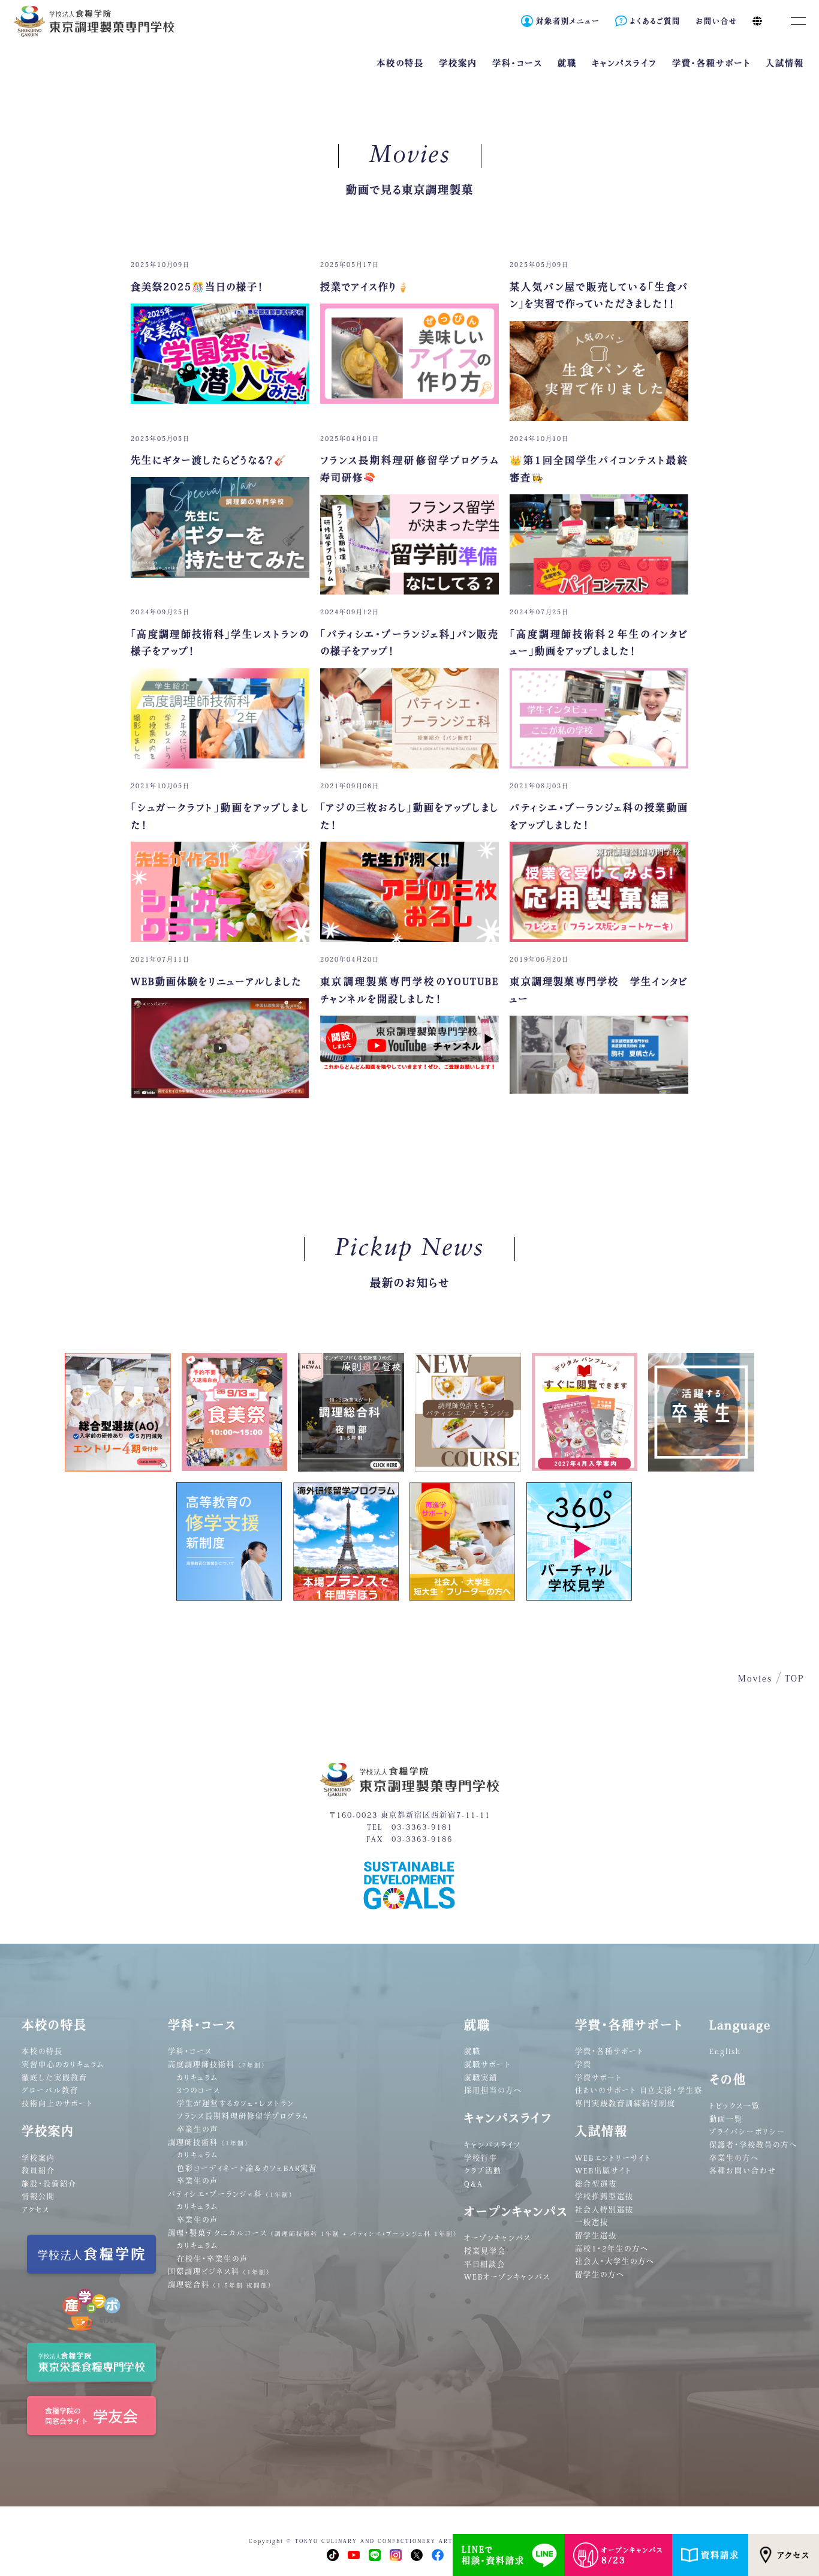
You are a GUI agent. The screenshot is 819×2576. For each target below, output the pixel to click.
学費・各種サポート (609, 2051)
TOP (794, 1679)
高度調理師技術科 (217, 2064)
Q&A (474, 2184)
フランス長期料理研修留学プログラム (243, 2116)
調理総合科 (220, 2284)
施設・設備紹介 (49, 2184)
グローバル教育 (50, 2090)
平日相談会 (485, 2264)
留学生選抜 (596, 2235)
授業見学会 (485, 2251)
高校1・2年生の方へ (612, 2248)
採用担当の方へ (493, 2090)
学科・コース (190, 2051)
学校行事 (481, 2158)
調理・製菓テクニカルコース (313, 2233)
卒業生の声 (198, 2129)
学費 (583, 2064)
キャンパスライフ (493, 2145)
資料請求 (720, 2555)
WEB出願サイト (603, 2170)
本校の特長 (42, 2051)
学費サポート (599, 2077)
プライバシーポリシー (747, 2131)
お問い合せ (716, 21)
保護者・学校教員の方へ (753, 2145)
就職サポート (488, 2064)
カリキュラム (198, 2077)
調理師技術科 (208, 2142)
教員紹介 (38, 2170)
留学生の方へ (600, 2274)
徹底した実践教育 (55, 2077)
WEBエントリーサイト (613, 2158)
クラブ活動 (483, 2170)
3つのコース (199, 2090)
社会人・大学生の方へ (615, 2261)
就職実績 (481, 2077)
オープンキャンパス (498, 2238)
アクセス (794, 2555)
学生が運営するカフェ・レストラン (236, 2103)
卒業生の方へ (734, 2158)
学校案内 (38, 2158)
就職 (472, 2051)
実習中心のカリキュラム (63, 2064)
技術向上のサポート (58, 2103)
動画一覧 (726, 2119)
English (725, 2051)
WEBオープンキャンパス (507, 2277)
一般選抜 (592, 2222)
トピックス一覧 (735, 2106)
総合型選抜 (596, 2184)
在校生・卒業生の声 (213, 2259)
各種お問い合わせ (743, 2170)
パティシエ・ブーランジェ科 (231, 2194)
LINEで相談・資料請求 (493, 2555)
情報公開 (38, 2196)
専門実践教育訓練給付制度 (625, 2103)
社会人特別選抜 (604, 2209)
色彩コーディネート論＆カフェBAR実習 (247, 2168)
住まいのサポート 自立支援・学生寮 (639, 2090)
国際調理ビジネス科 (219, 2271)
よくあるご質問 (655, 21)
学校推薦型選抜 (604, 2196)
